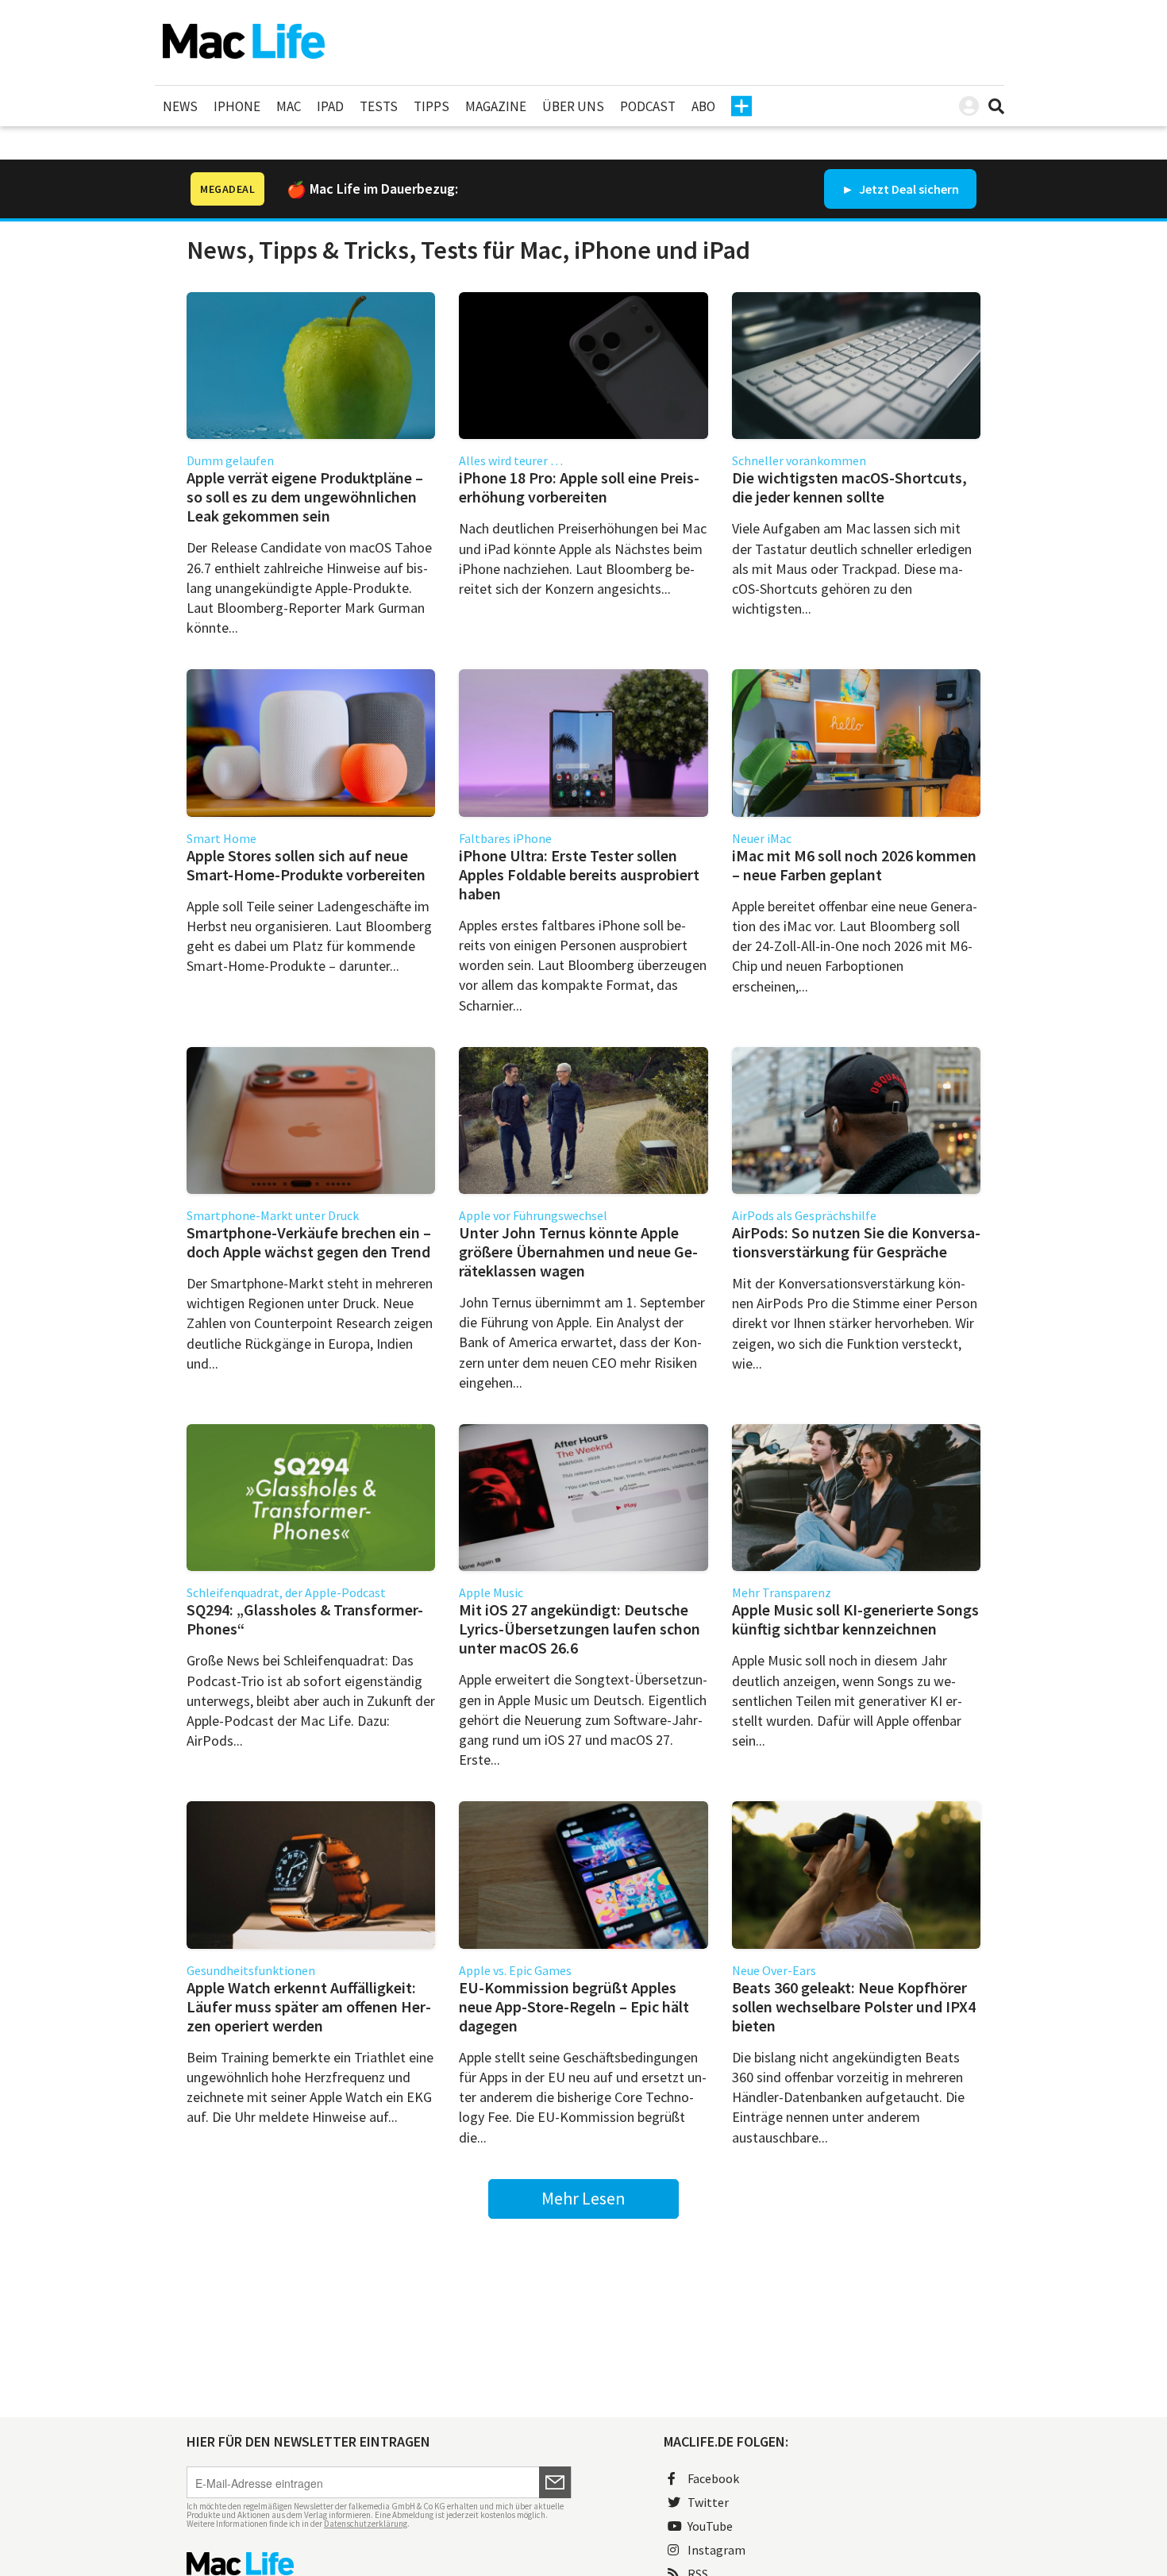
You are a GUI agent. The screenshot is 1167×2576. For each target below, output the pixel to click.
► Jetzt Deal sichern (900, 189)
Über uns (573, 106)
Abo (703, 106)
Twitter (708, 2502)
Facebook (713, 2478)
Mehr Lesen (583, 2198)
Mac (289, 106)
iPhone (237, 106)
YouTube (710, 2526)
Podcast (648, 106)
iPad (330, 106)
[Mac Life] (379, 2564)
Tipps (431, 106)
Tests (379, 106)
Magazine (496, 106)
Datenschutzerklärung (366, 2524)
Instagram (716, 2550)
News (180, 106)
